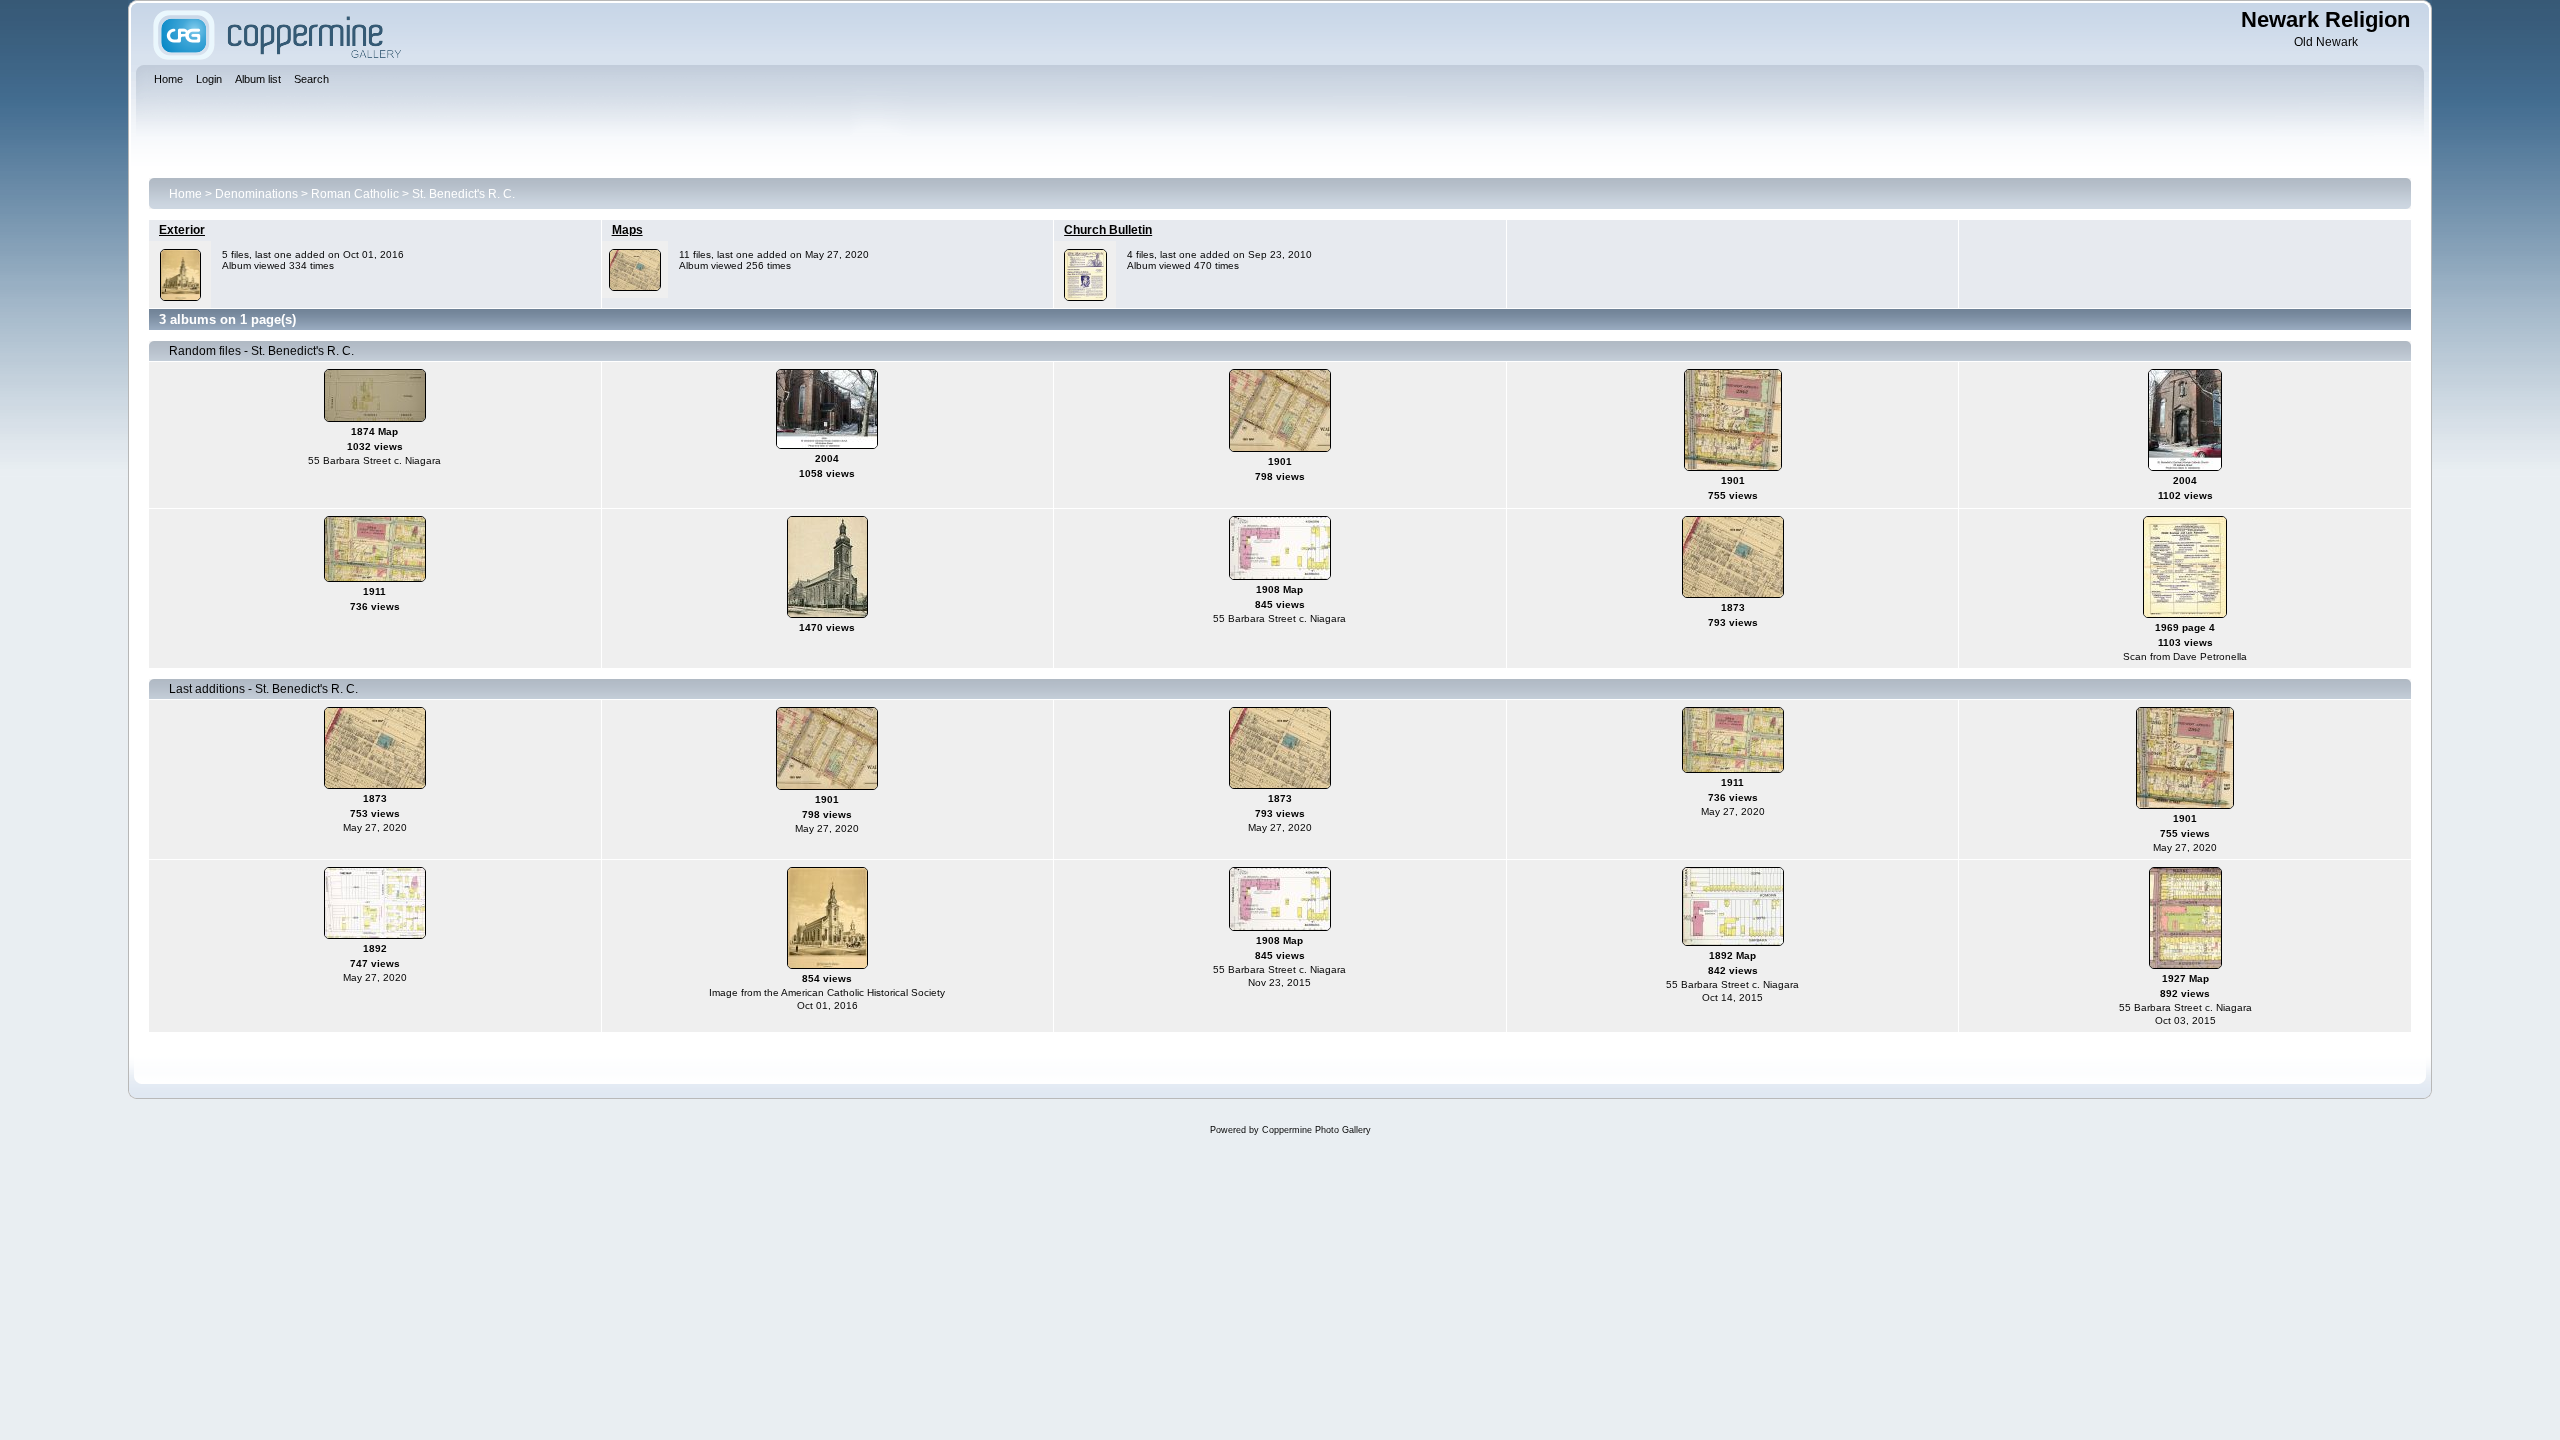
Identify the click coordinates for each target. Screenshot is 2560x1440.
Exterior (182, 230)
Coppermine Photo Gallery (1316, 1130)
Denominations (256, 194)
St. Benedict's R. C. (463, 194)
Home (185, 194)
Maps (627, 230)
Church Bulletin (1108, 230)
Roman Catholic (355, 194)
